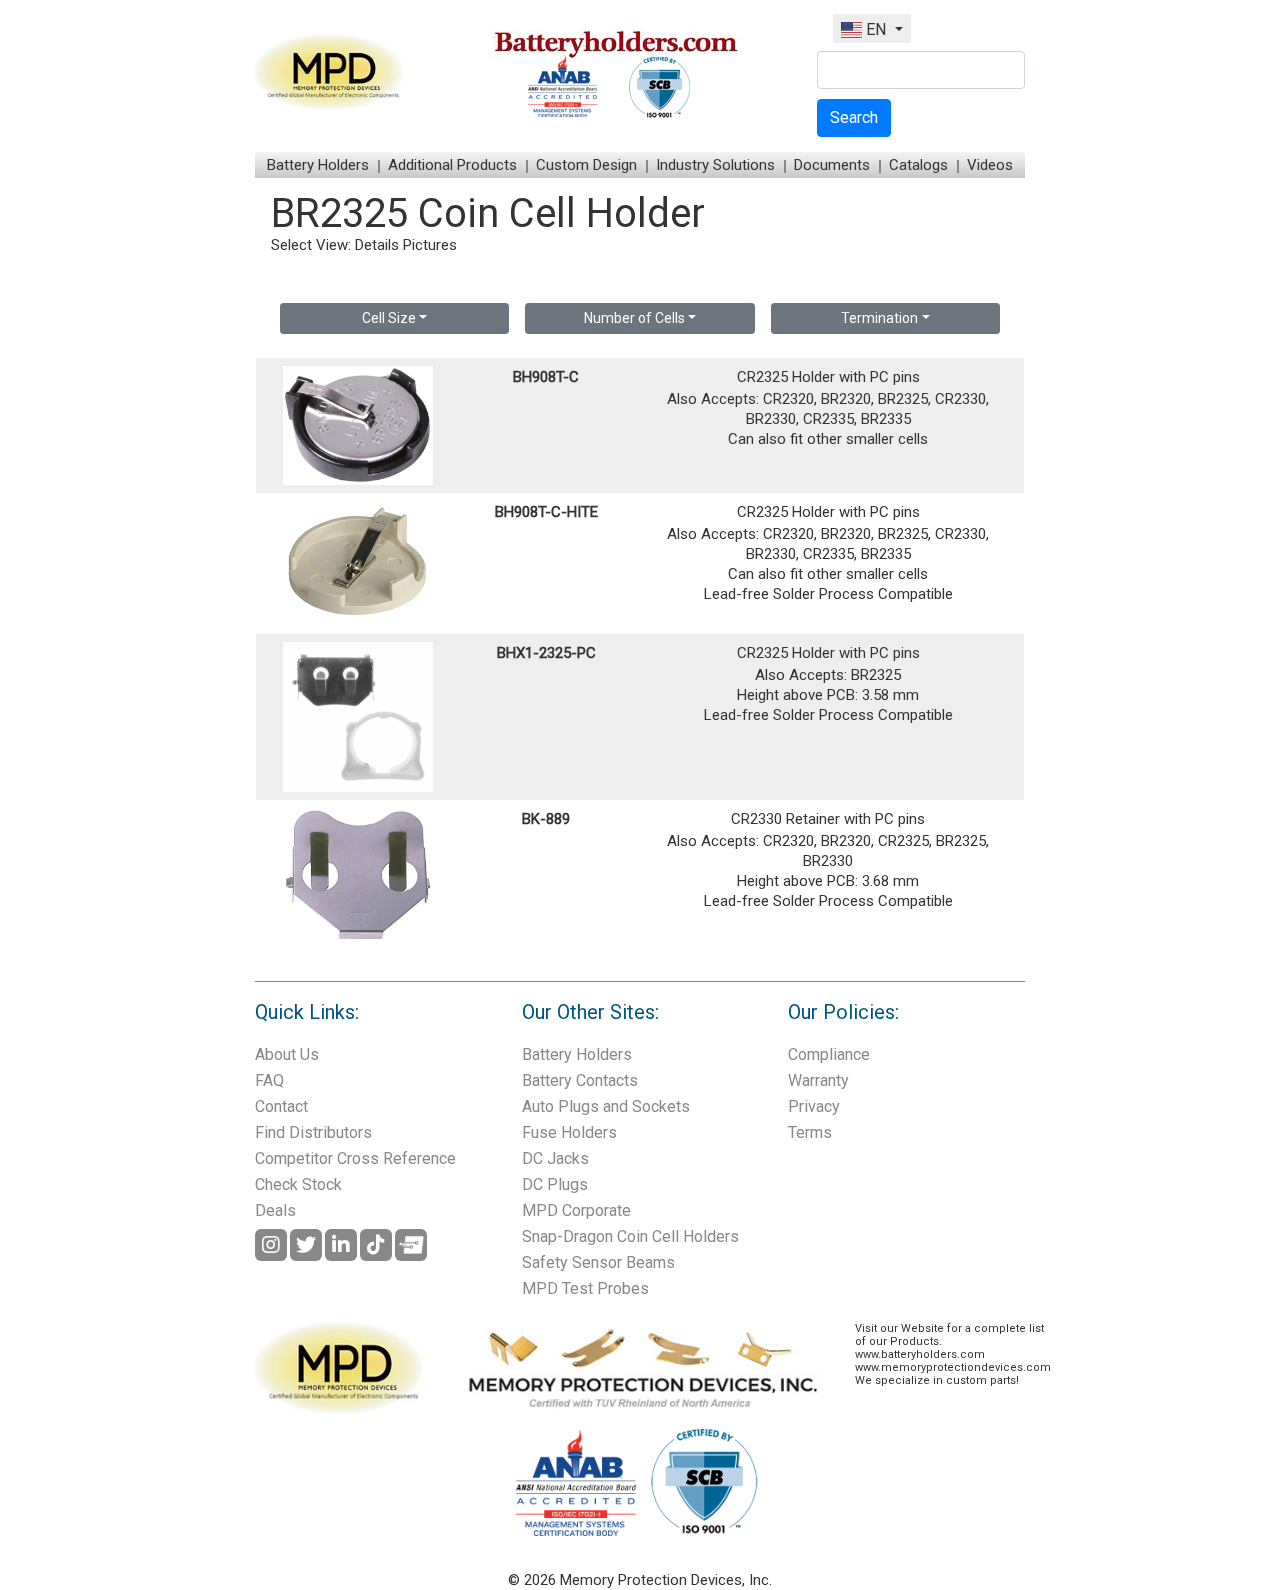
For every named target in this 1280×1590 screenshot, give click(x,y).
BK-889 (546, 819)
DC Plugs (555, 1184)
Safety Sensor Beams (598, 1262)
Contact (281, 1106)
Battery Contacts (580, 1080)
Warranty (818, 1080)
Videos (990, 165)
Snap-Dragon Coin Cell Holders (630, 1236)
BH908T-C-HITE (546, 512)
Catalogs (918, 165)
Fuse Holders (569, 1132)
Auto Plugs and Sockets (606, 1106)
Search (854, 117)
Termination (879, 318)
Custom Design (586, 165)
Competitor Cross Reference (355, 1158)
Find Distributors (313, 1132)
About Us (287, 1054)
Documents (832, 165)
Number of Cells (634, 318)
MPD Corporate (576, 1210)
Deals (275, 1210)
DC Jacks (555, 1158)
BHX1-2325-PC (546, 653)
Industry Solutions (715, 165)
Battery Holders (318, 165)
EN (876, 29)
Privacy (814, 1106)
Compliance (829, 1054)
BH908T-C (546, 377)
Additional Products (452, 165)
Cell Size (389, 318)
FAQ (269, 1080)
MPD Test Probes (585, 1288)
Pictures (430, 245)
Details (377, 245)
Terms (810, 1132)
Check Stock (298, 1184)
